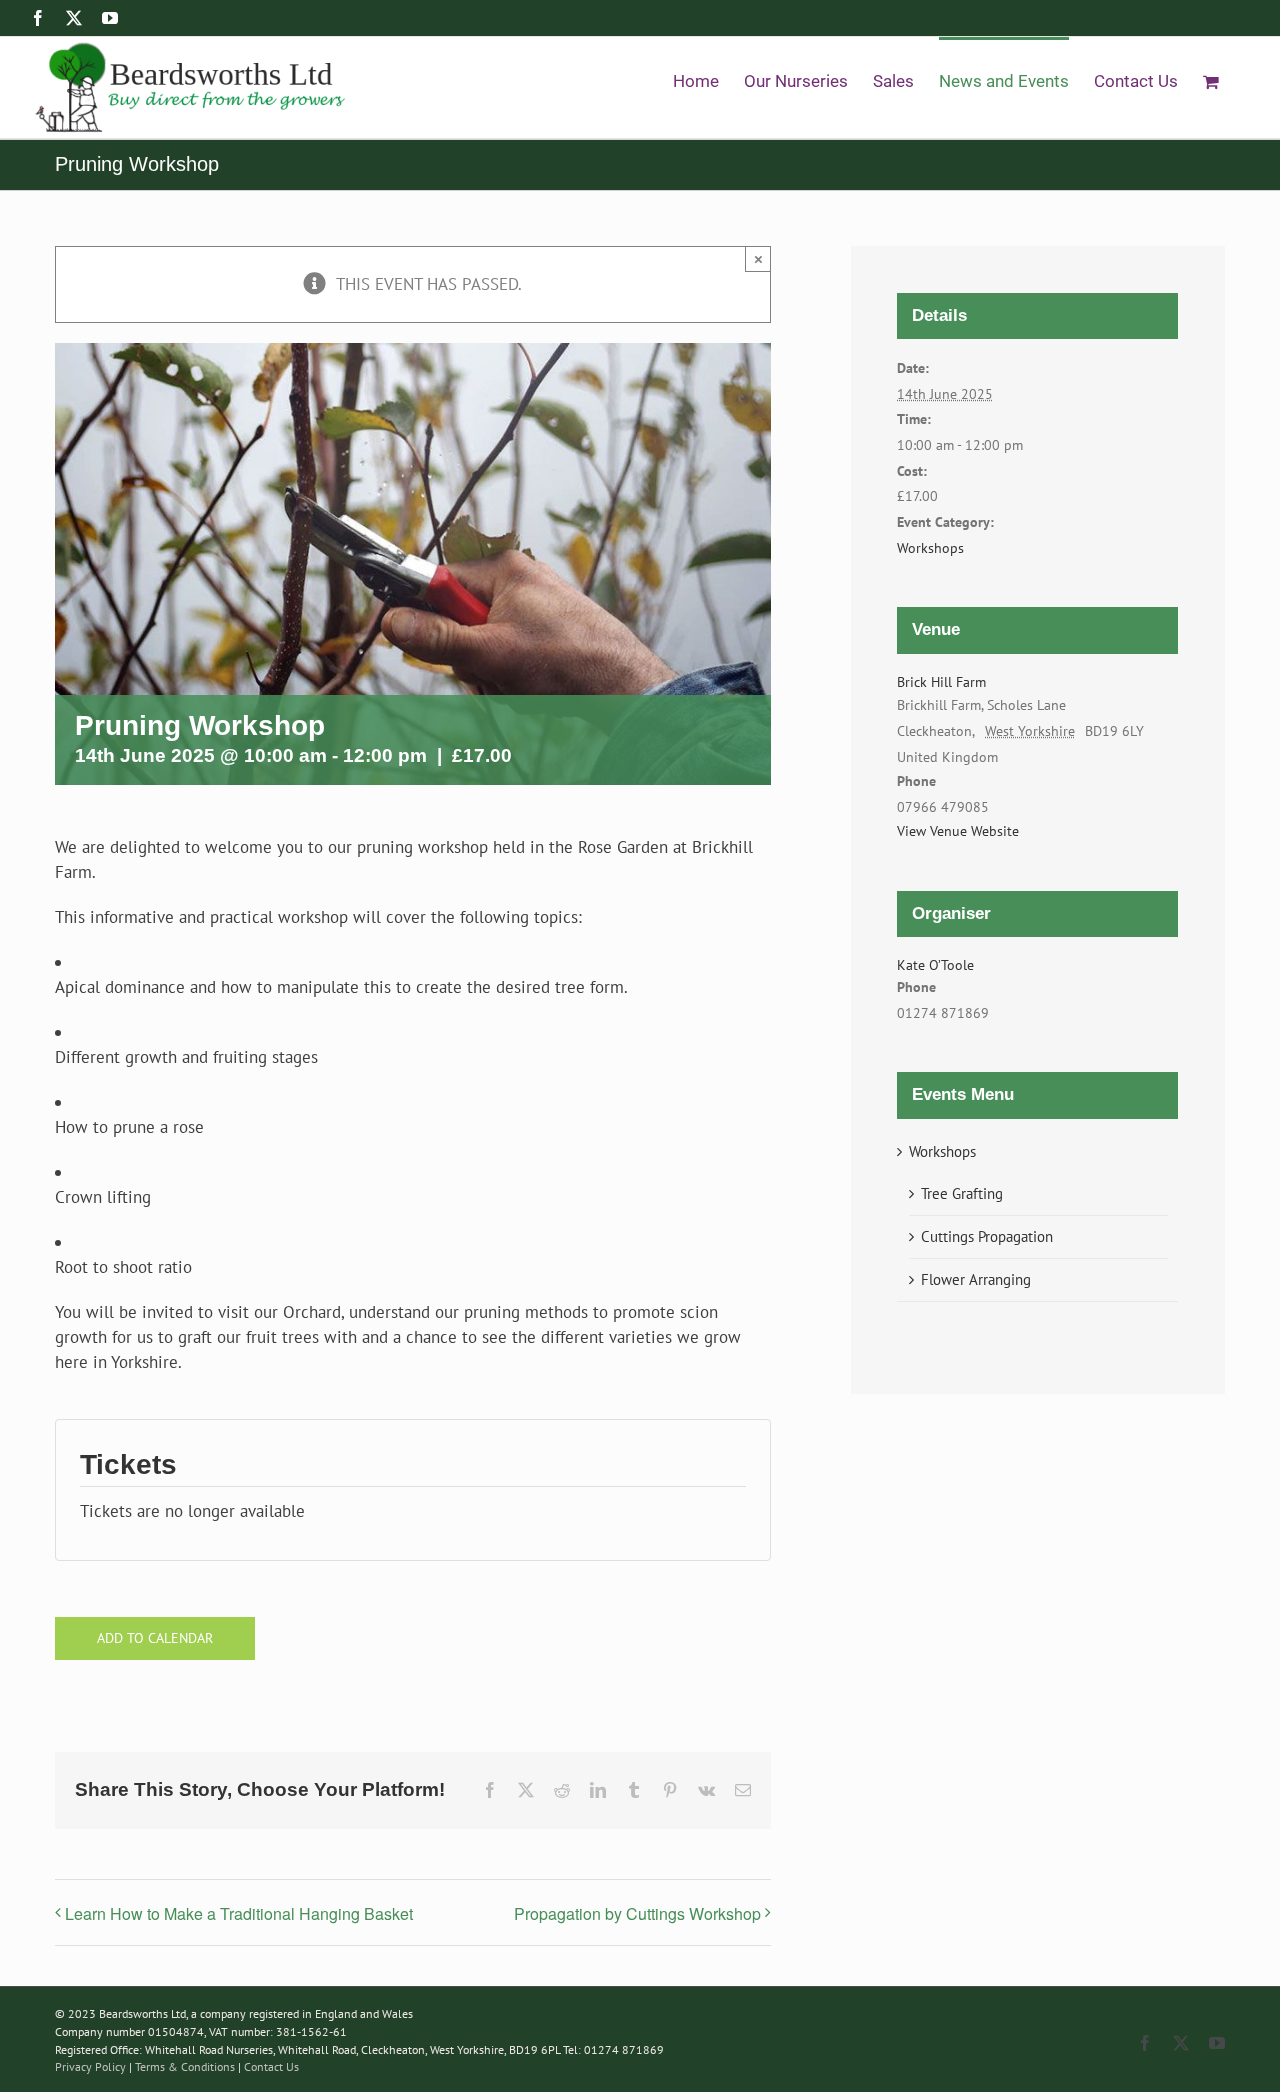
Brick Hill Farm (941, 682)
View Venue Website (958, 831)
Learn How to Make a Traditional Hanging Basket (239, 1913)
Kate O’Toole (935, 965)
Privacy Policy (90, 2066)
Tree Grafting (962, 1193)
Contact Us (271, 2066)
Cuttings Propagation (987, 1236)
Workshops (930, 548)
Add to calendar (155, 1638)
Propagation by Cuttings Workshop (637, 1913)
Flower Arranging (976, 1279)
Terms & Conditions (186, 2066)
